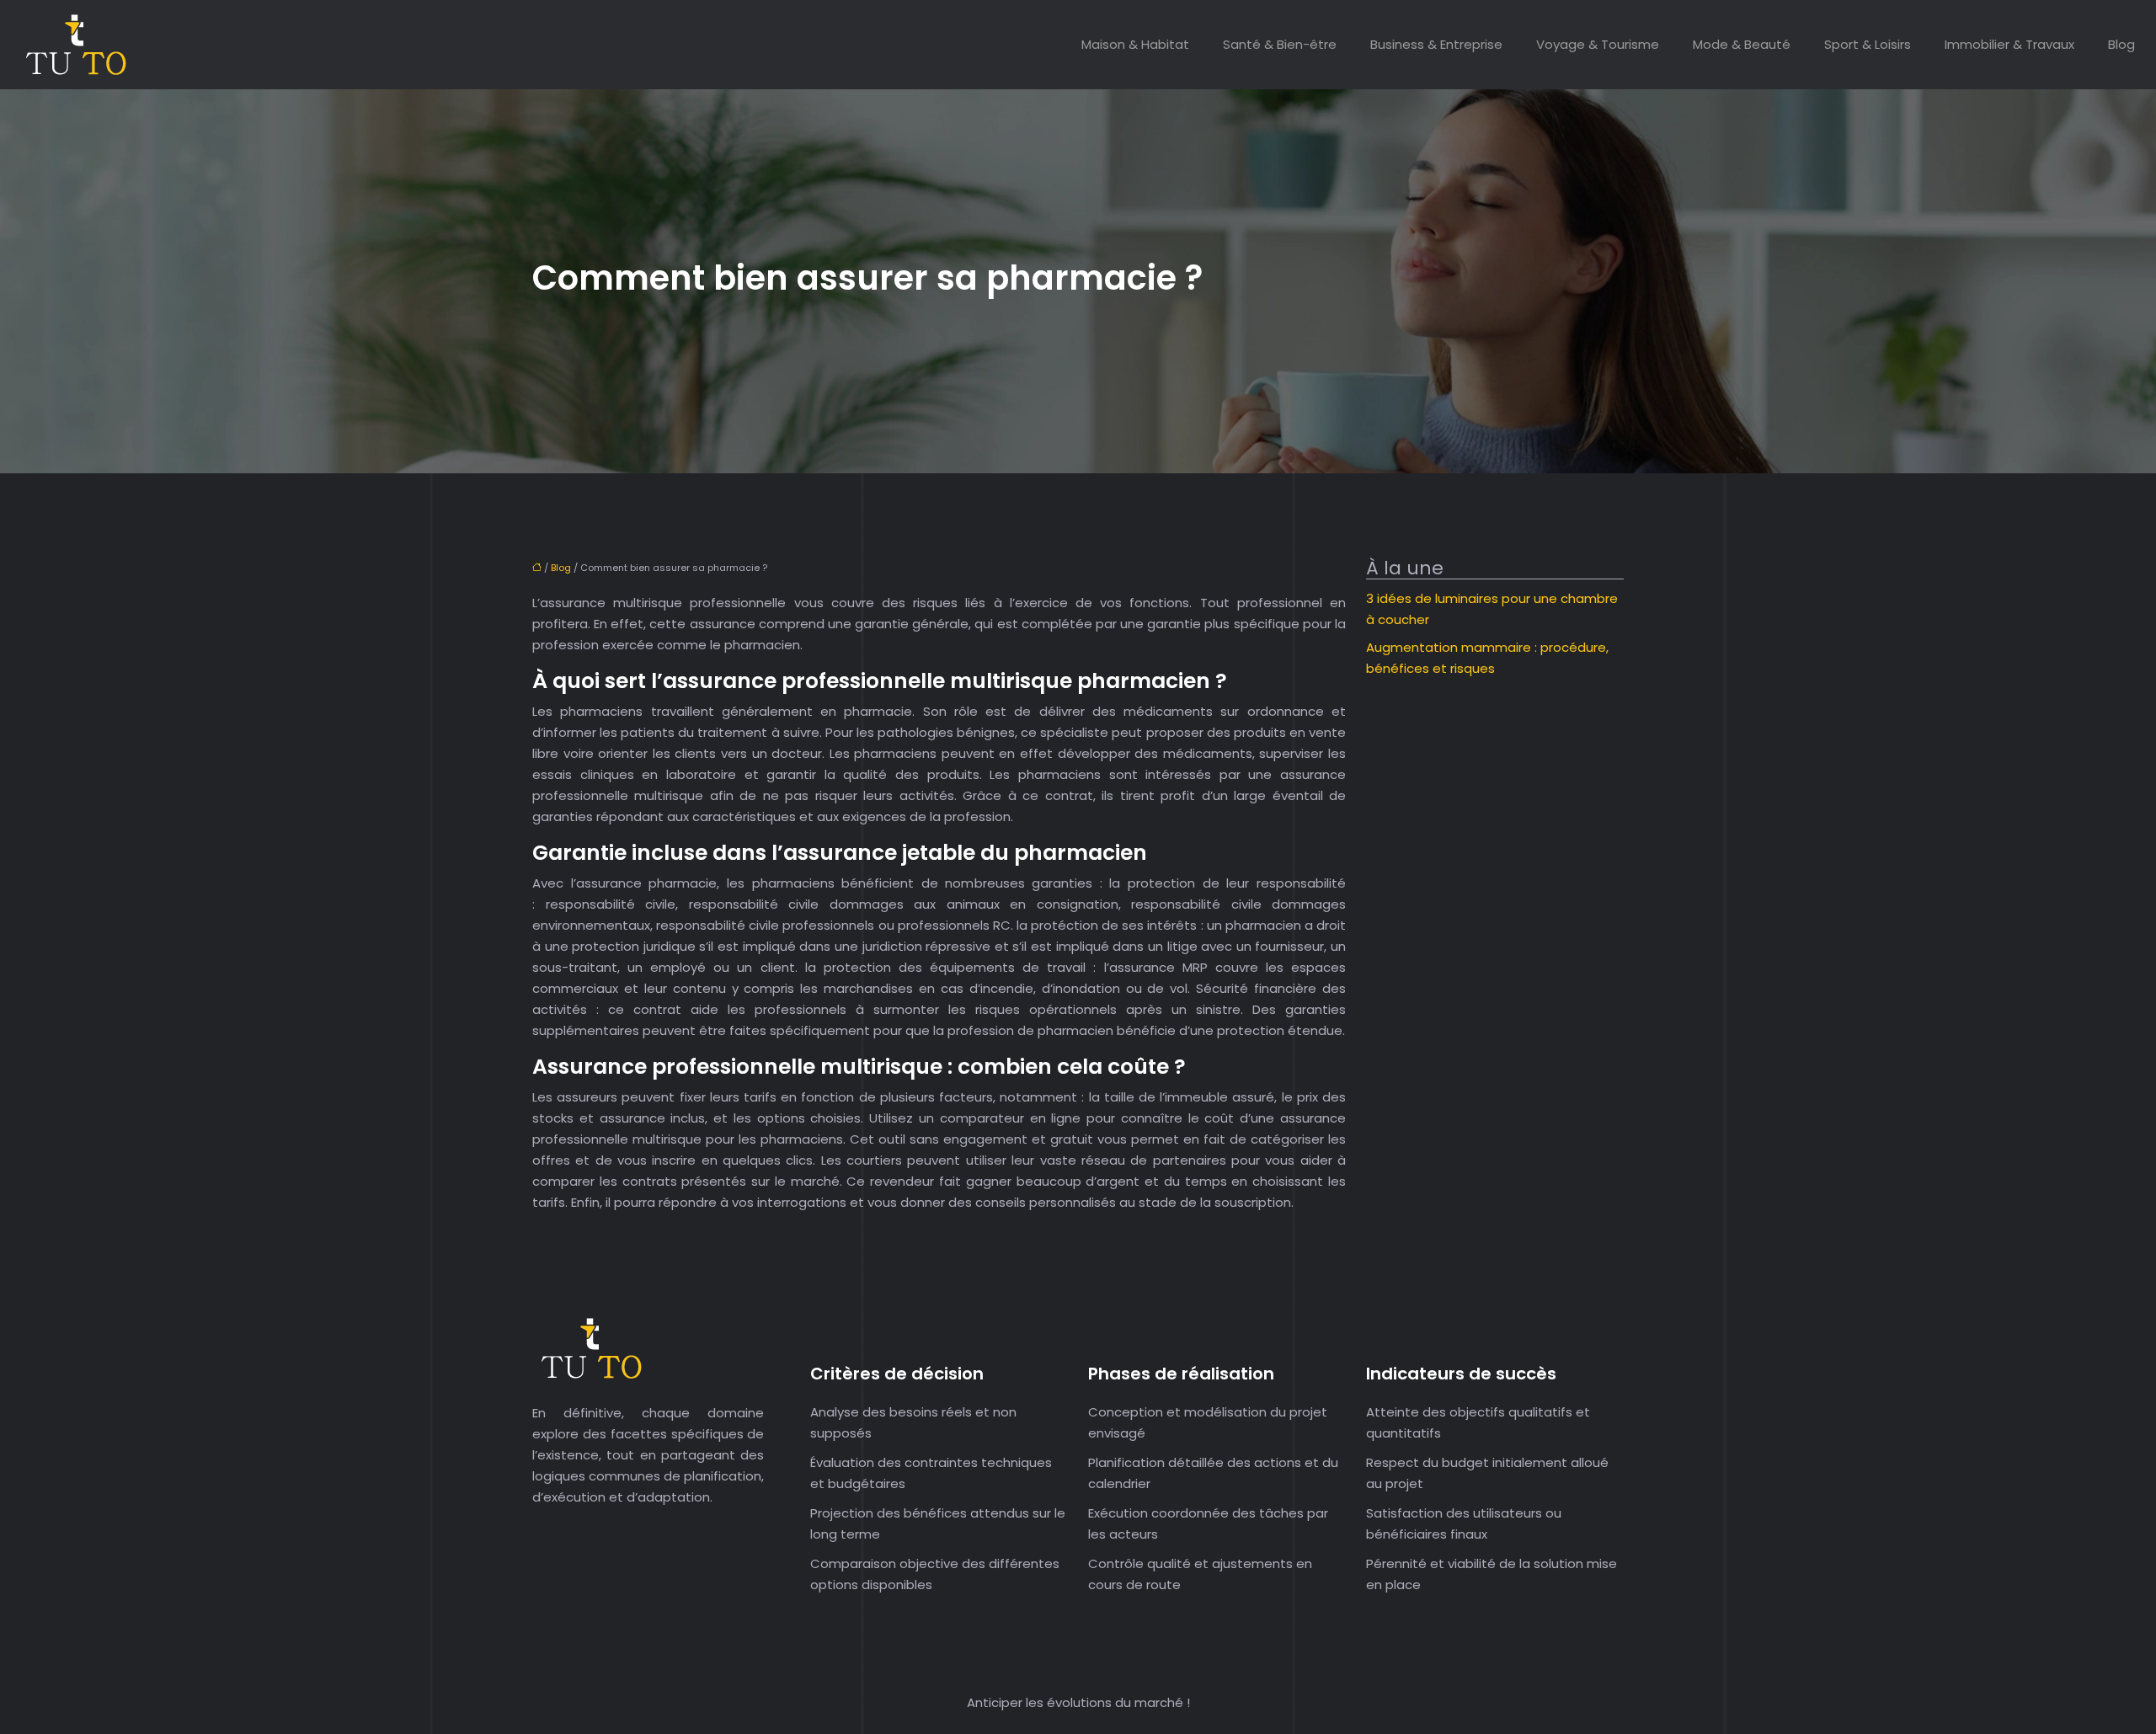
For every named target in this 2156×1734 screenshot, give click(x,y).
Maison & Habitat (1135, 44)
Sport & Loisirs (1868, 44)
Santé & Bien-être (1280, 44)
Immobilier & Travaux (2009, 44)
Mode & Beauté (1742, 44)
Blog (2121, 44)
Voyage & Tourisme (1598, 44)
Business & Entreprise (1436, 44)
